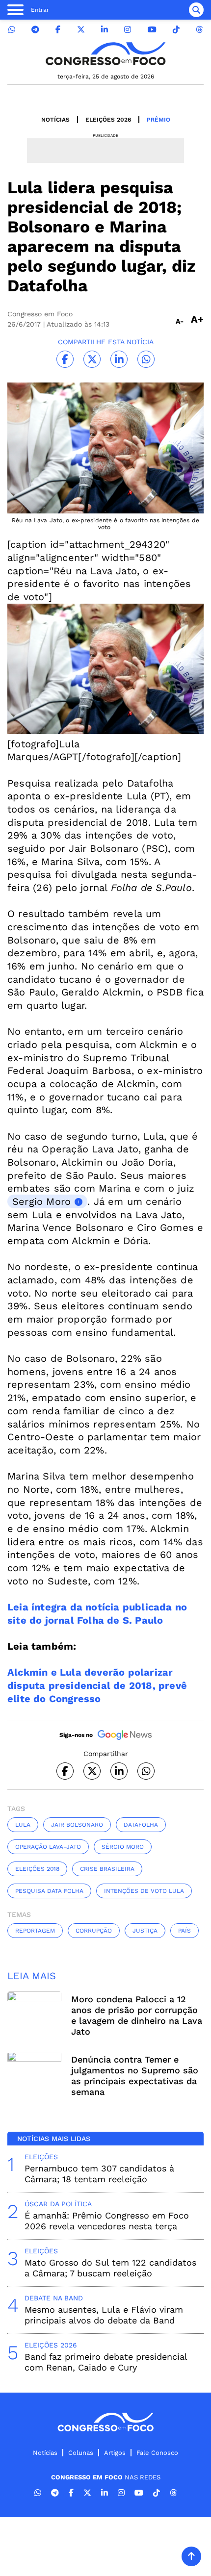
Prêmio (158, 120)
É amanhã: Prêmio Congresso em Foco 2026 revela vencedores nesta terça (107, 2221)
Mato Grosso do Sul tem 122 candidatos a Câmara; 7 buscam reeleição (110, 2268)
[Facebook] (58, 30)
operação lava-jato (48, 1847)
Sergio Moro (41, 1201)
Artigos (115, 2453)
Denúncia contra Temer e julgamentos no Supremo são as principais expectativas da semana (135, 2076)
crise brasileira (107, 1869)
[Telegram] (35, 30)
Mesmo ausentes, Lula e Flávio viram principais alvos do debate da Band (104, 2315)
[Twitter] (81, 30)
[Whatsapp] (12, 30)
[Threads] (199, 30)
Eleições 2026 (108, 120)
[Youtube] (152, 30)
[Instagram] (128, 30)
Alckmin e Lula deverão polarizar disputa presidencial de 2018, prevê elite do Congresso (97, 1685)
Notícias (55, 120)
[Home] (105, 54)
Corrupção (94, 1931)
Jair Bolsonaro (77, 1825)
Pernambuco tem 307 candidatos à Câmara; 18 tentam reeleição (99, 2174)
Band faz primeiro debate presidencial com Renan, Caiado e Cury (106, 2362)
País (185, 1931)
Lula (23, 1825)
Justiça (145, 1931)
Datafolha (141, 1825)
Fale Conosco (157, 2453)
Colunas (81, 2453)
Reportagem (35, 1931)
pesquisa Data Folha (49, 1891)
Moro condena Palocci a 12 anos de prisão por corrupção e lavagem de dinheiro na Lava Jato (137, 2015)
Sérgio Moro (123, 1847)
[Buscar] (196, 10)
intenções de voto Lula (144, 1891)
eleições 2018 (37, 1869)
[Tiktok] (176, 30)
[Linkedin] (105, 30)
